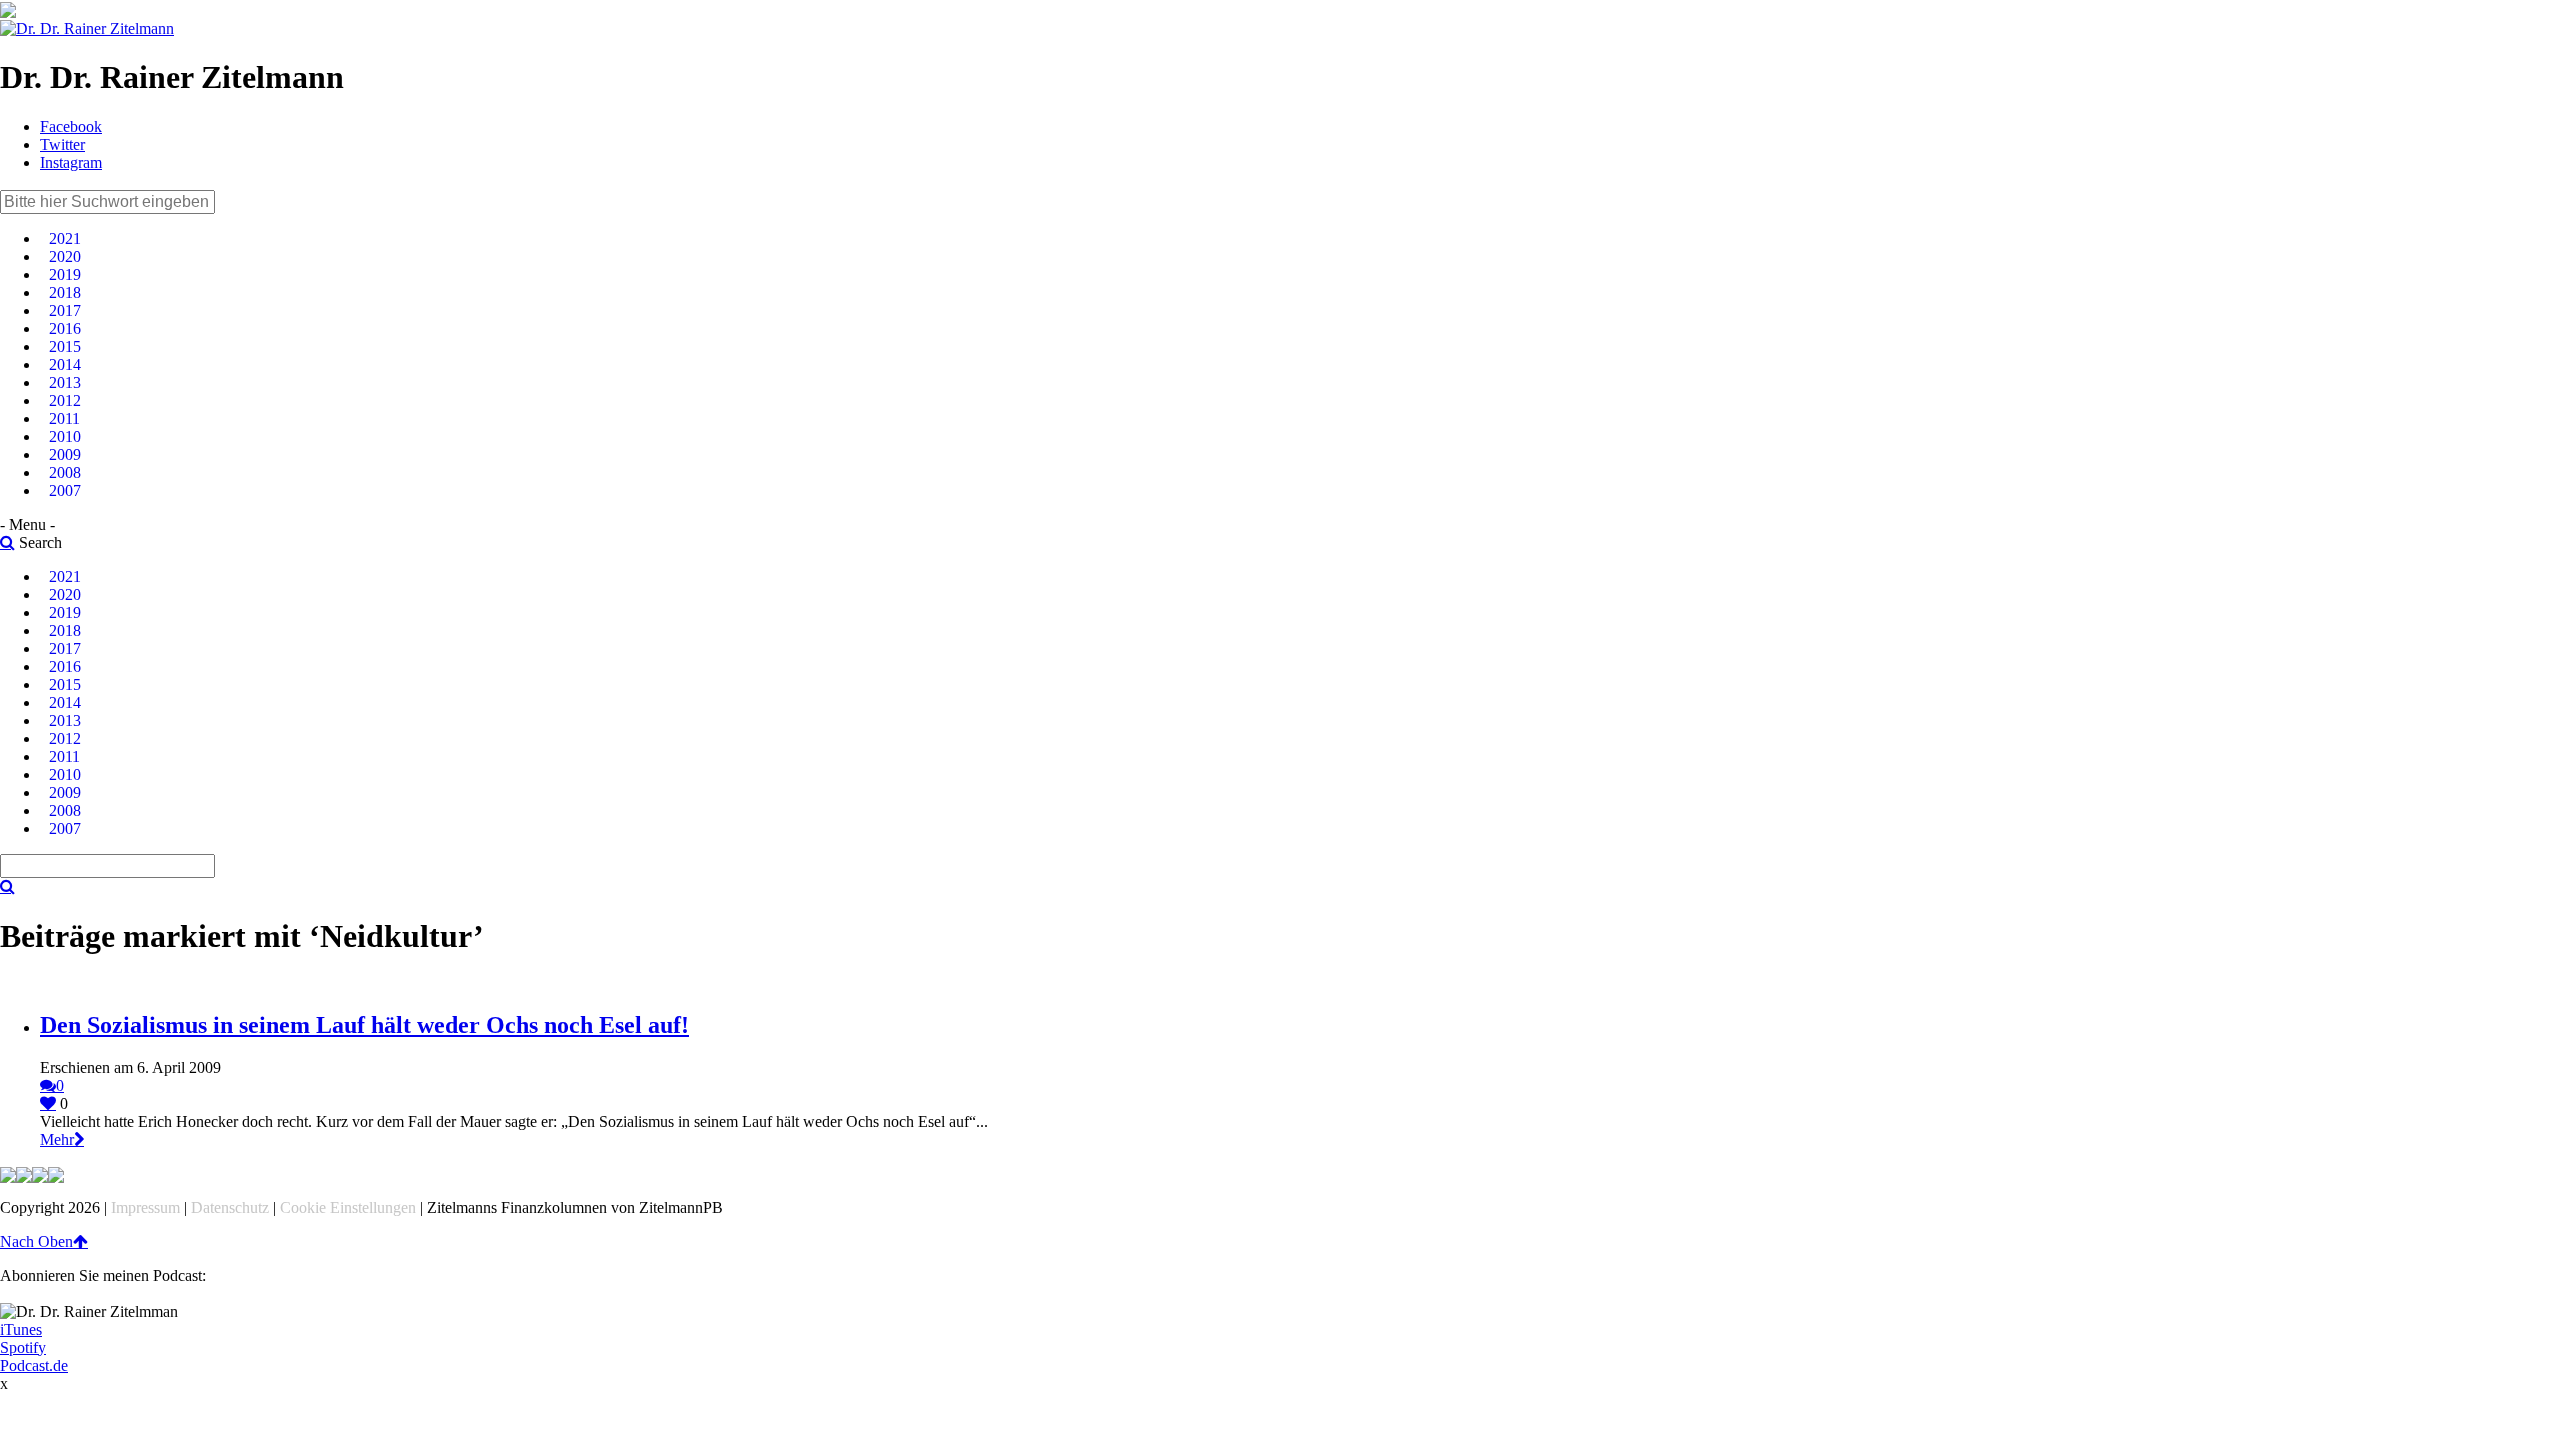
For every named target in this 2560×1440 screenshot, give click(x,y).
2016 (65, 328)
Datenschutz (230, 1207)
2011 (64, 418)
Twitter (62, 144)
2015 (65, 346)
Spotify (23, 1347)
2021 (65, 238)
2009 (65, 454)
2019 (65, 274)
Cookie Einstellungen (348, 1207)
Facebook (71, 126)
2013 (65, 382)
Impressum (145, 1207)
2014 (65, 364)
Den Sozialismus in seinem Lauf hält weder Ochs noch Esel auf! (364, 1025)
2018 (65, 292)
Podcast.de (34, 1365)
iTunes (21, 1329)
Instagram (71, 162)
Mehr (57, 1139)
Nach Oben (36, 1241)
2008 (65, 472)
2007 (65, 490)
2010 (65, 436)
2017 (65, 310)
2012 (65, 400)
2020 (65, 256)
